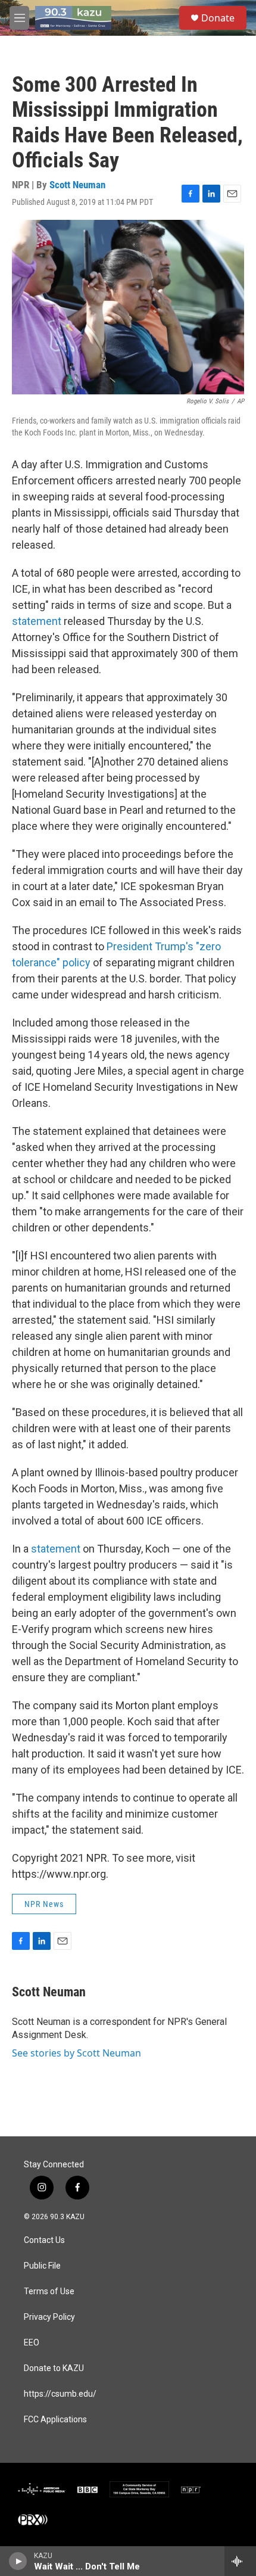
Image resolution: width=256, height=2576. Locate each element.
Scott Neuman (77, 185)
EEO (32, 2343)
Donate (218, 18)
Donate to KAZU (54, 2368)
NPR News (44, 1904)
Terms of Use (49, 2292)
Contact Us (44, 2240)
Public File (42, 2266)
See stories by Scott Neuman (77, 2053)
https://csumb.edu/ (60, 2394)
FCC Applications (55, 2420)
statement (38, 621)
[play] (18, 2561)
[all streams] (240, 2561)
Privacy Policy (49, 2317)
